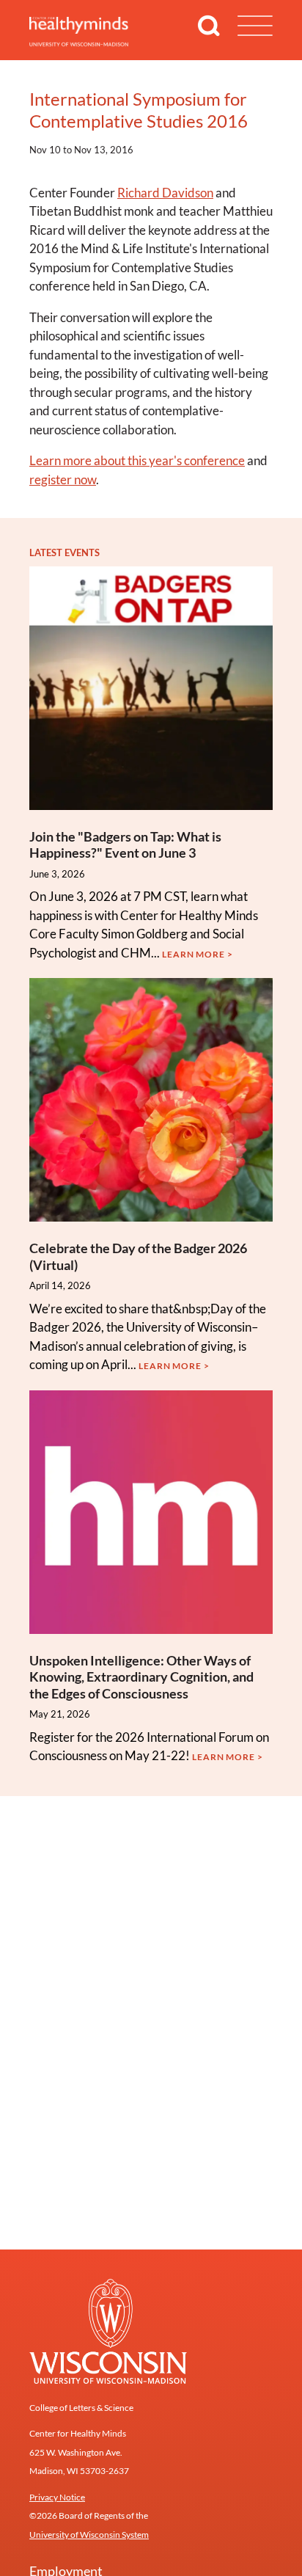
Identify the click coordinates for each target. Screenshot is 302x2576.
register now (63, 479)
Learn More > (198, 954)
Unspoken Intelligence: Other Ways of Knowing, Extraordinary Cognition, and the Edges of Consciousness (141, 1677)
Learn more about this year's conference (137, 460)
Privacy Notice (57, 2497)
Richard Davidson (165, 193)
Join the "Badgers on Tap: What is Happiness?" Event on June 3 (125, 845)
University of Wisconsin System (89, 2535)
